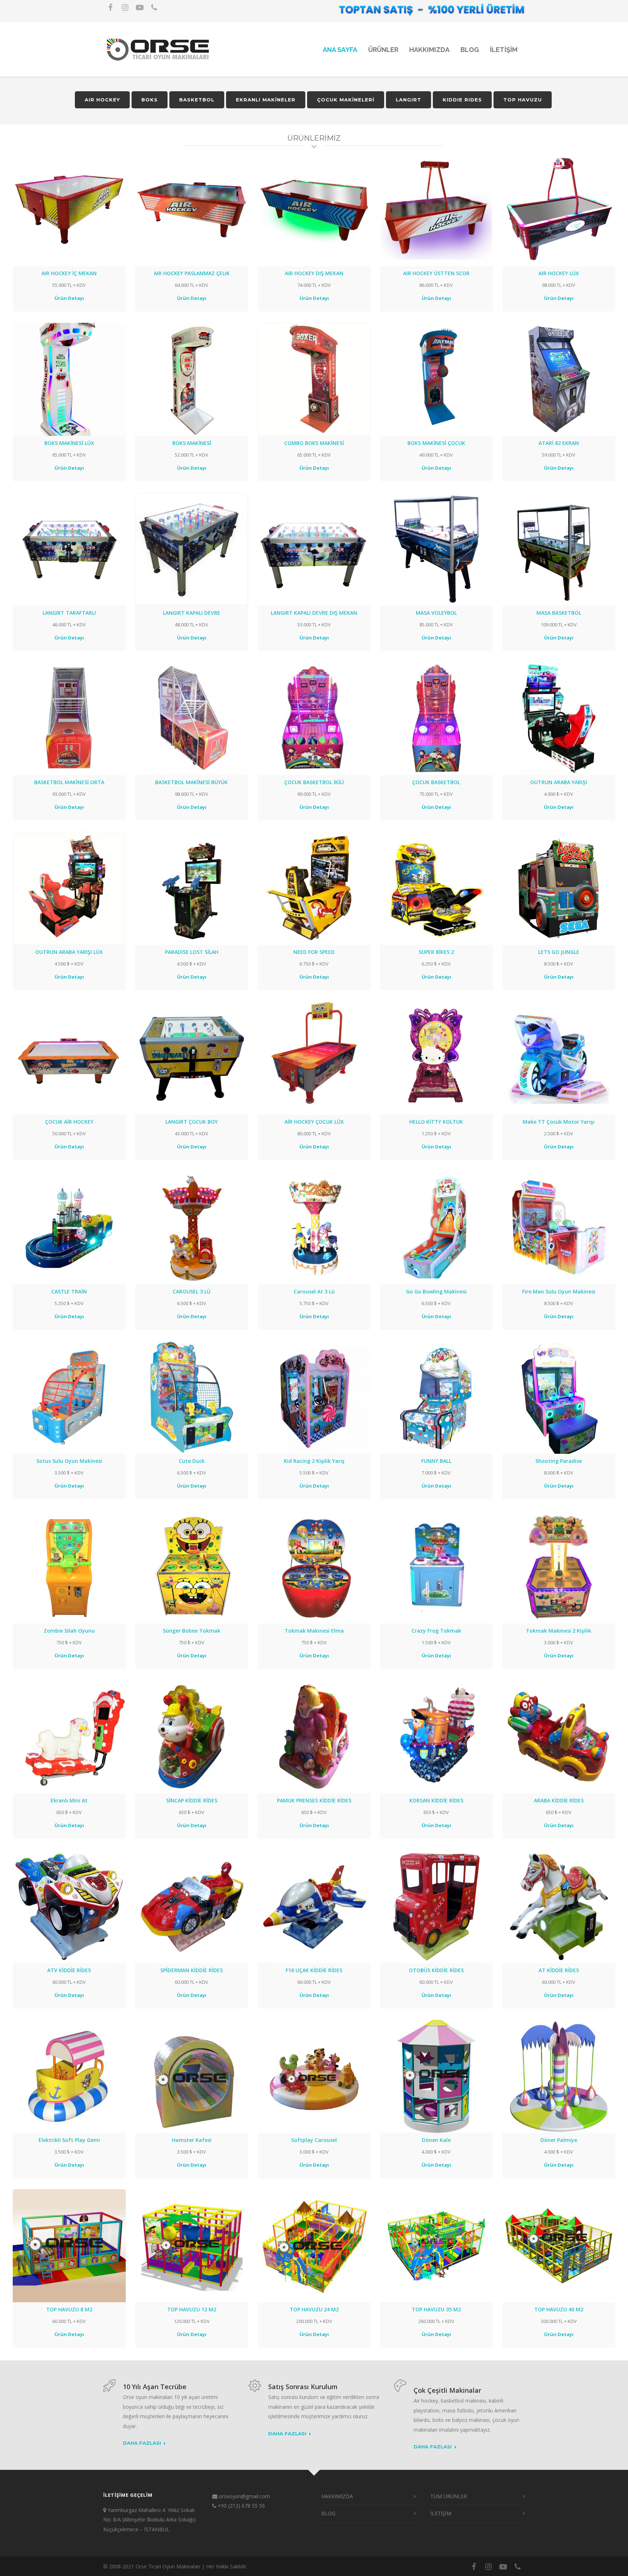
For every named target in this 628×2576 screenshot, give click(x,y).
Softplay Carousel (314, 2140)
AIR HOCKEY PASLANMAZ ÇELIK (192, 273)
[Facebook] (110, 7)
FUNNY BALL (436, 1461)
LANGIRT (408, 100)
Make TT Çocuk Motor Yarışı (559, 1122)
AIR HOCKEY (102, 100)
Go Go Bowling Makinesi (436, 1291)
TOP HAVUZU (523, 100)
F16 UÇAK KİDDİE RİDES (314, 1970)
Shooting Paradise (559, 1461)
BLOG (470, 50)
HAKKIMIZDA (429, 50)
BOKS (150, 100)
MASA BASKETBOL (559, 613)
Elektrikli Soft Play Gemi (69, 2140)
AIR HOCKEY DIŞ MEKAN (314, 273)
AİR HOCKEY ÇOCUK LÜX (314, 1122)
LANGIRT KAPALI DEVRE (192, 613)
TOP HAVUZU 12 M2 (192, 2309)
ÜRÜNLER (383, 50)
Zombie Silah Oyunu (69, 1631)
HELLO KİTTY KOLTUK (436, 1122)
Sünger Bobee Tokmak (192, 1631)
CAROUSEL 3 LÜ (192, 1291)
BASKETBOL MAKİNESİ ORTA (69, 782)
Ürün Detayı (69, 298)
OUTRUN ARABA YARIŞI (559, 782)
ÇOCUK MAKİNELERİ (346, 100)
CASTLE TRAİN (69, 1291)
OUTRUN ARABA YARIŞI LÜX (69, 952)
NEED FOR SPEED (314, 952)
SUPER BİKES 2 (436, 952)
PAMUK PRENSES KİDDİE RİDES (314, 1800)
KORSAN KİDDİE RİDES (436, 1800)
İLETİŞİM (441, 2513)
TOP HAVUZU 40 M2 (559, 2309)
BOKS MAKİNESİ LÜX (69, 443)
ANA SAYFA (340, 50)
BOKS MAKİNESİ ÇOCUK (436, 443)
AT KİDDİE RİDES (559, 1970)
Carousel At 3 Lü (314, 1291)
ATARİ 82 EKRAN (559, 443)
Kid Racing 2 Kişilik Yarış (314, 1461)
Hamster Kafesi (192, 2140)
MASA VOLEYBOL (436, 613)
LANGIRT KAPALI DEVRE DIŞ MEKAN (314, 613)
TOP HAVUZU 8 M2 (69, 2309)
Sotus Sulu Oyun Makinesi (69, 1461)
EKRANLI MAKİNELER (266, 100)
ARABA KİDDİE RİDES (559, 1800)
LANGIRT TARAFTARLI (69, 613)
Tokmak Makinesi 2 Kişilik (559, 1631)
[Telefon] (154, 7)
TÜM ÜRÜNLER (449, 2496)
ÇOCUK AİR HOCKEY (69, 1122)
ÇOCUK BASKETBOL (436, 782)
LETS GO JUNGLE (559, 952)
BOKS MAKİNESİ (192, 443)
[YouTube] (140, 7)
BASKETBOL (197, 100)
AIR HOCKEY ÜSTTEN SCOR (436, 273)
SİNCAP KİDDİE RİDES (192, 1800)
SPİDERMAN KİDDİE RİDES (192, 1970)
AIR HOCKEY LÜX (559, 273)
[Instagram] (125, 7)
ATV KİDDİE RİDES (69, 1970)
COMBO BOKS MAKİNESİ (314, 443)
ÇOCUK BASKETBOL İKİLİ (314, 782)
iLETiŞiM (504, 50)
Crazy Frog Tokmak (436, 1631)
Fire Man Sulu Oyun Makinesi (559, 1291)
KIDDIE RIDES (462, 100)
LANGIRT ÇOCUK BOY (192, 1122)
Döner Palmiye (559, 2140)
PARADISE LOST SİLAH (192, 952)
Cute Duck (192, 1461)
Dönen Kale (436, 2140)
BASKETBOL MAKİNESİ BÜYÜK (192, 782)
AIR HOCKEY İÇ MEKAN (69, 273)
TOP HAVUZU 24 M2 (314, 2309)
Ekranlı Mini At (69, 1800)
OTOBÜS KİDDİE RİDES (436, 1970)
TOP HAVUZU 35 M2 (436, 2309)
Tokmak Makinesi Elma (314, 1631)
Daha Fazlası (142, 2443)
